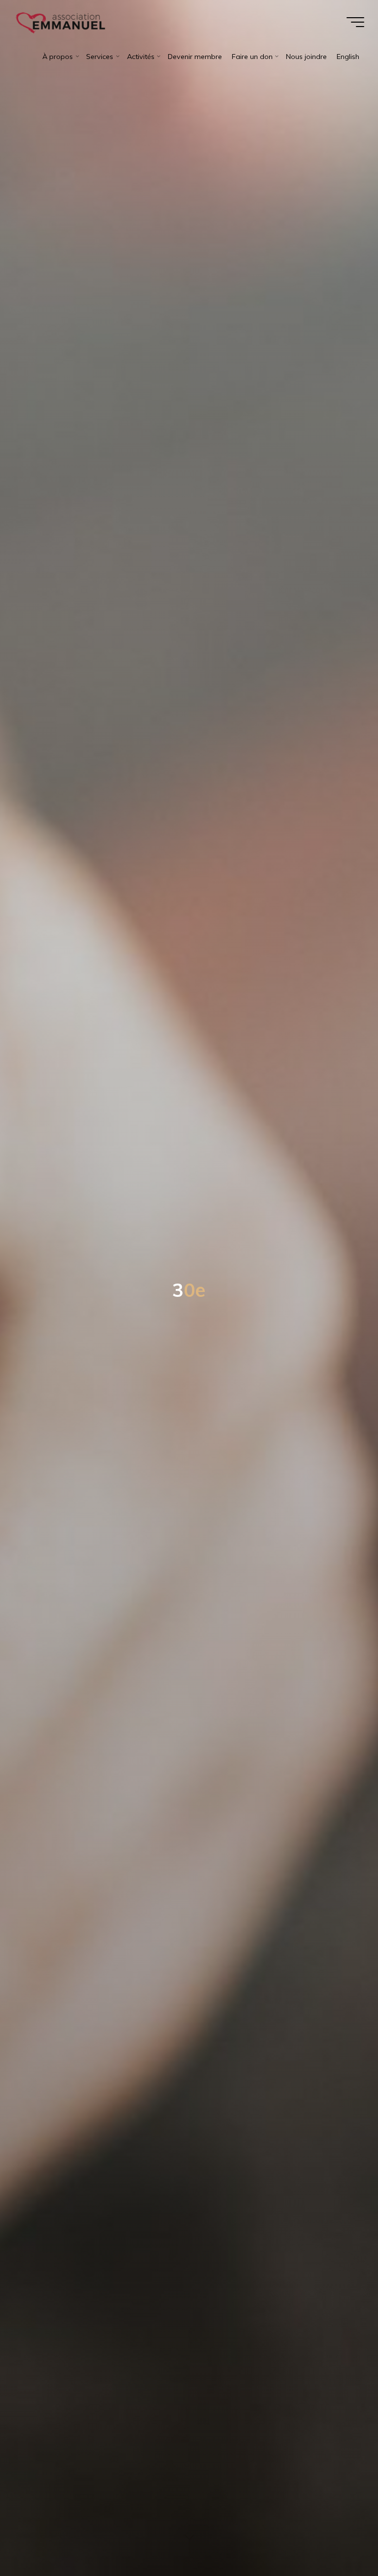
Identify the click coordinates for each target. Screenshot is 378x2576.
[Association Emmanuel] (61, 22)
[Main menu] (355, 22)
